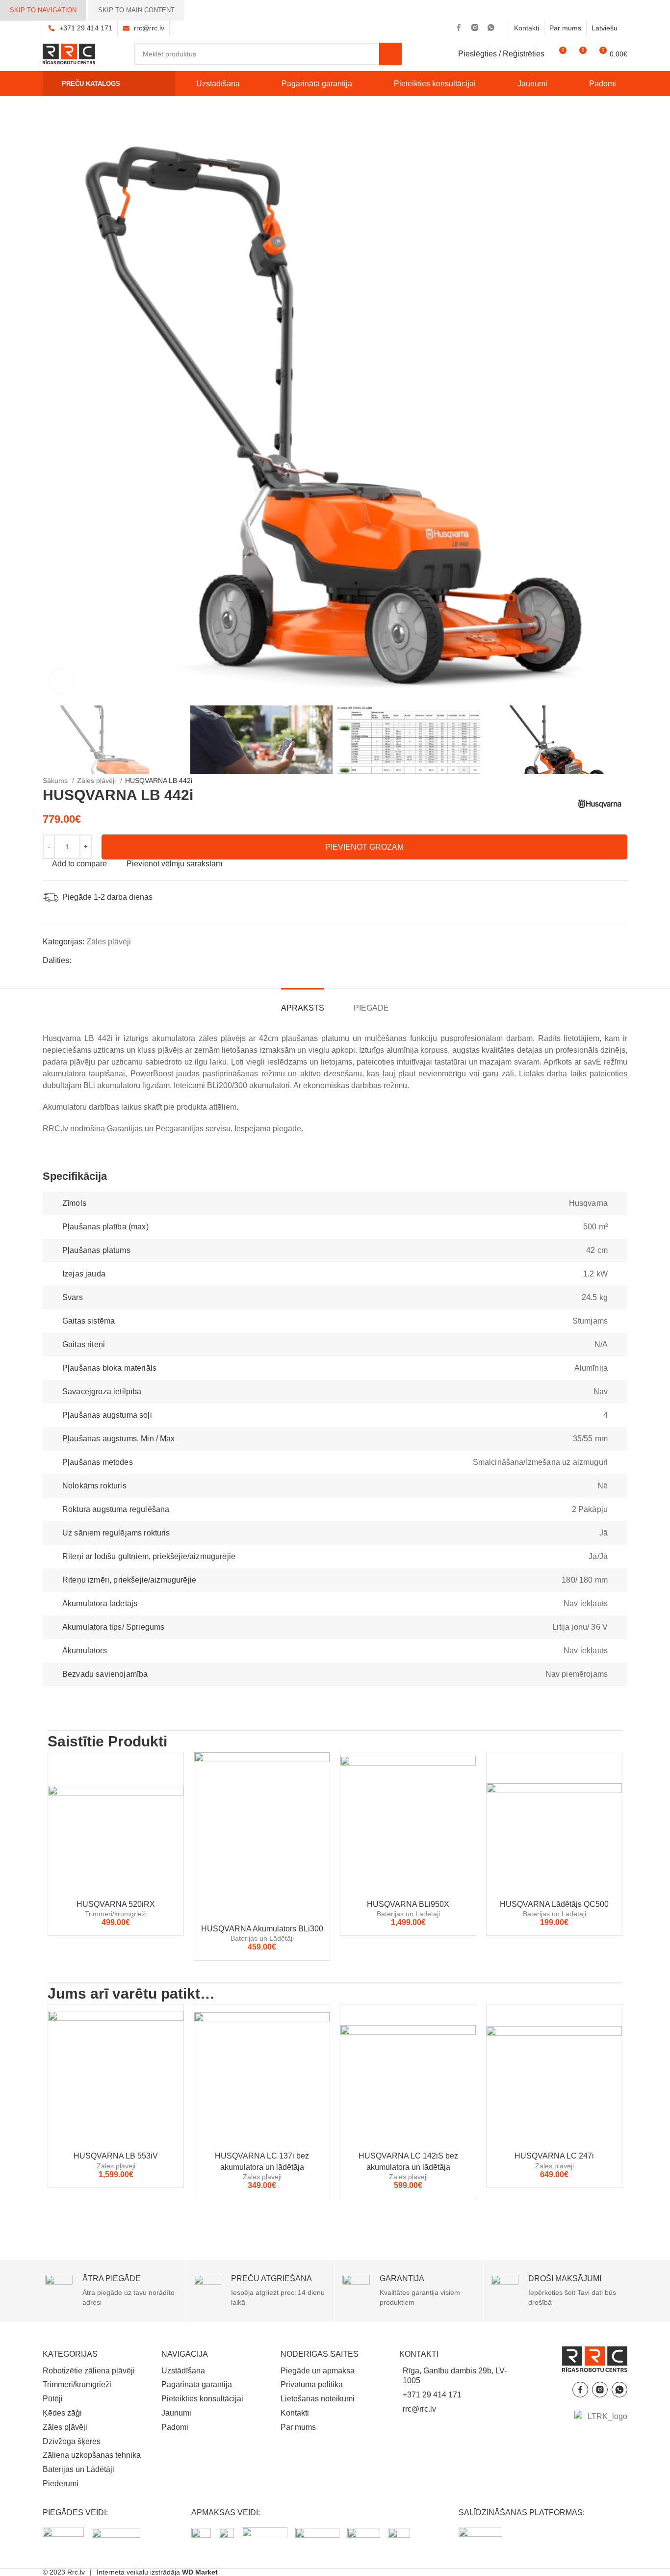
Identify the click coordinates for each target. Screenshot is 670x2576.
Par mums (298, 2427)
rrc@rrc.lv (149, 28)
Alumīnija (591, 1368)
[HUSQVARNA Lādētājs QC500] (554, 1823)
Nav (601, 1392)
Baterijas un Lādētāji (262, 1938)
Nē (603, 1486)
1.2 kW (595, 1274)
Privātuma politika (312, 2384)
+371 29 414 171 (86, 28)
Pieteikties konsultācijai (202, 2399)
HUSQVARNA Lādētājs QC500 (554, 1904)
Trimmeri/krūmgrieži (116, 1914)
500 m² (595, 1227)
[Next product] (217, 781)
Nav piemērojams (577, 1674)
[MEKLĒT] (390, 54)
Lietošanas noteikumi (318, 2399)
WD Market (200, 2572)
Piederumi (61, 2484)
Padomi (175, 2427)
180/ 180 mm (585, 1580)
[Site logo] (69, 53)
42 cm (597, 1250)
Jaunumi (176, 2413)
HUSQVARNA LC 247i (554, 2156)
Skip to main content (136, 10)
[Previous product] (197, 781)
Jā (604, 1533)
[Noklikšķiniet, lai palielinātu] (62, 681)
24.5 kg (595, 1297)
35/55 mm (590, 1439)
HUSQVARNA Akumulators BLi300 (262, 1929)
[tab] (303, 1003)
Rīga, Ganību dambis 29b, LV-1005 (455, 2376)
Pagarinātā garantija (197, 2384)
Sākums (56, 781)
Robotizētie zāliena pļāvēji (89, 2371)
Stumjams (590, 1321)
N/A (601, 1344)
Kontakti (295, 2413)
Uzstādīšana (183, 2371)
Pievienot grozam (364, 847)
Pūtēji (53, 2399)
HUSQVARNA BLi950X (408, 1904)
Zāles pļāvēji (97, 781)
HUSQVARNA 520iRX (116, 1904)
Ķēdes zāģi (62, 2413)
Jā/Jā (598, 1556)
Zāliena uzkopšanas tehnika (92, 2455)
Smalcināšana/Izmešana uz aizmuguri (540, 1462)
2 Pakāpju (590, 1509)
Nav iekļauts (586, 1603)
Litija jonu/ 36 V (580, 1627)
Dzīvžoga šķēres (72, 2441)
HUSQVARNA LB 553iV (116, 2156)
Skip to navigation (43, 10)
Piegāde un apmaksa (318, 2371)
